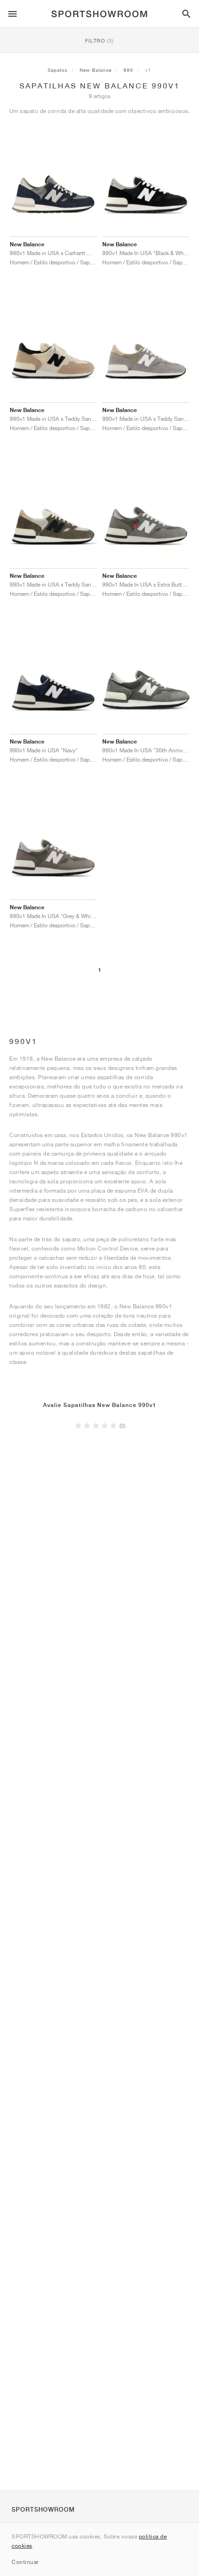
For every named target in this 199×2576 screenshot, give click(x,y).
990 (128, 70)
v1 (148, 70)
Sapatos (58, 70)
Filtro (99, 41)
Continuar (25, 2562)
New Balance (96, 70)
